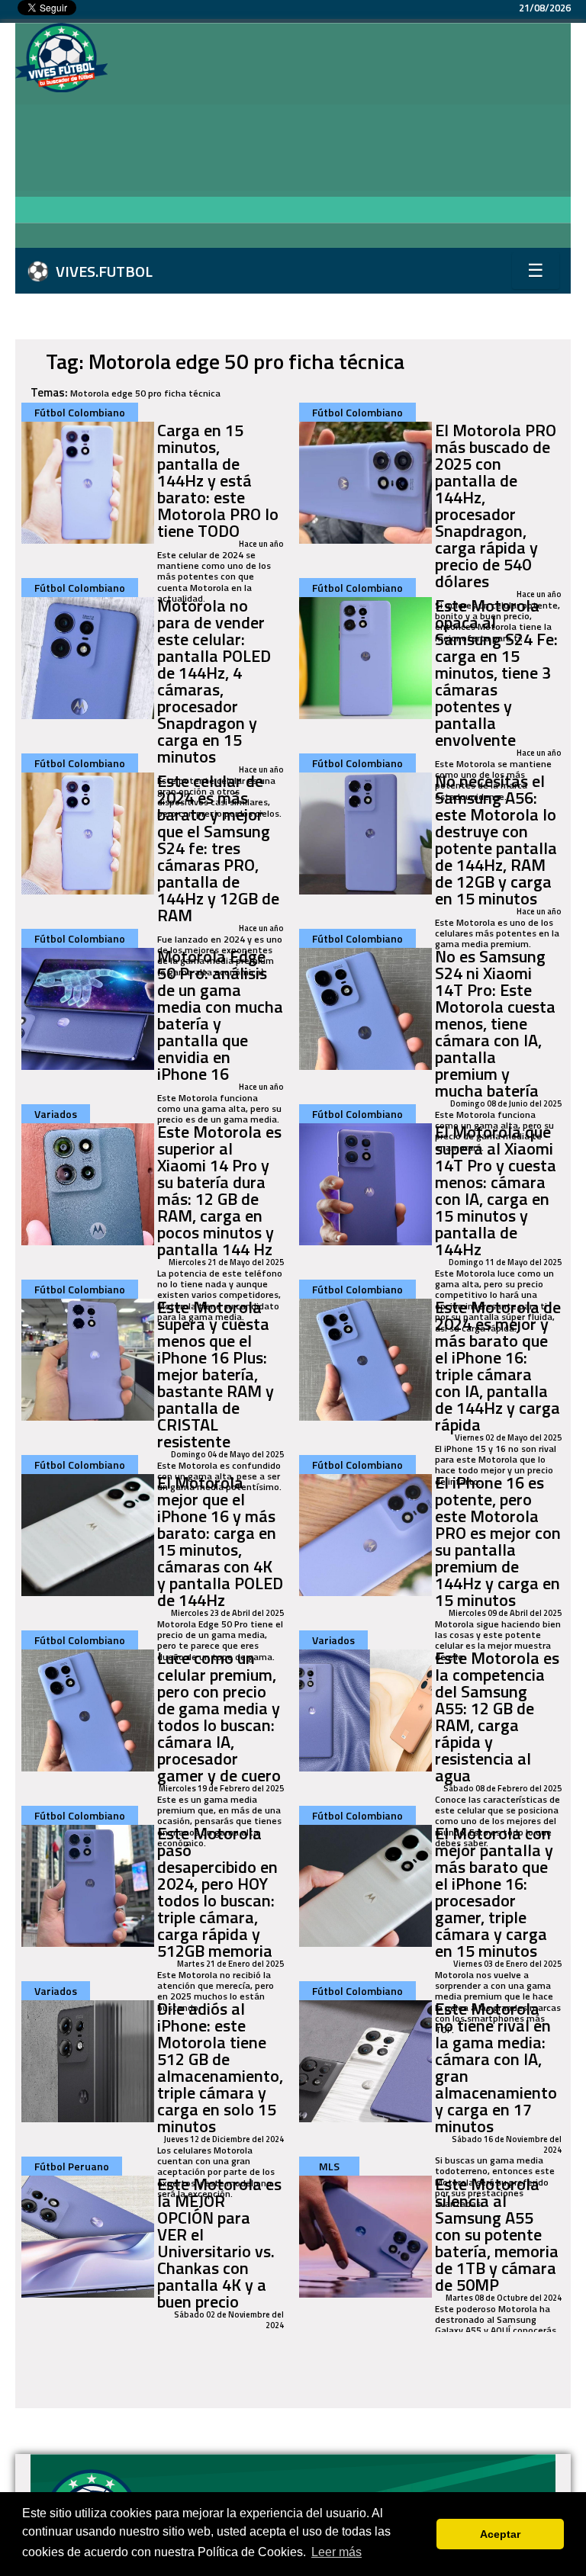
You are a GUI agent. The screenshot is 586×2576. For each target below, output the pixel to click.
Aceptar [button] (500, 2534)
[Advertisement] (346, 137)
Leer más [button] (336, 2552)
